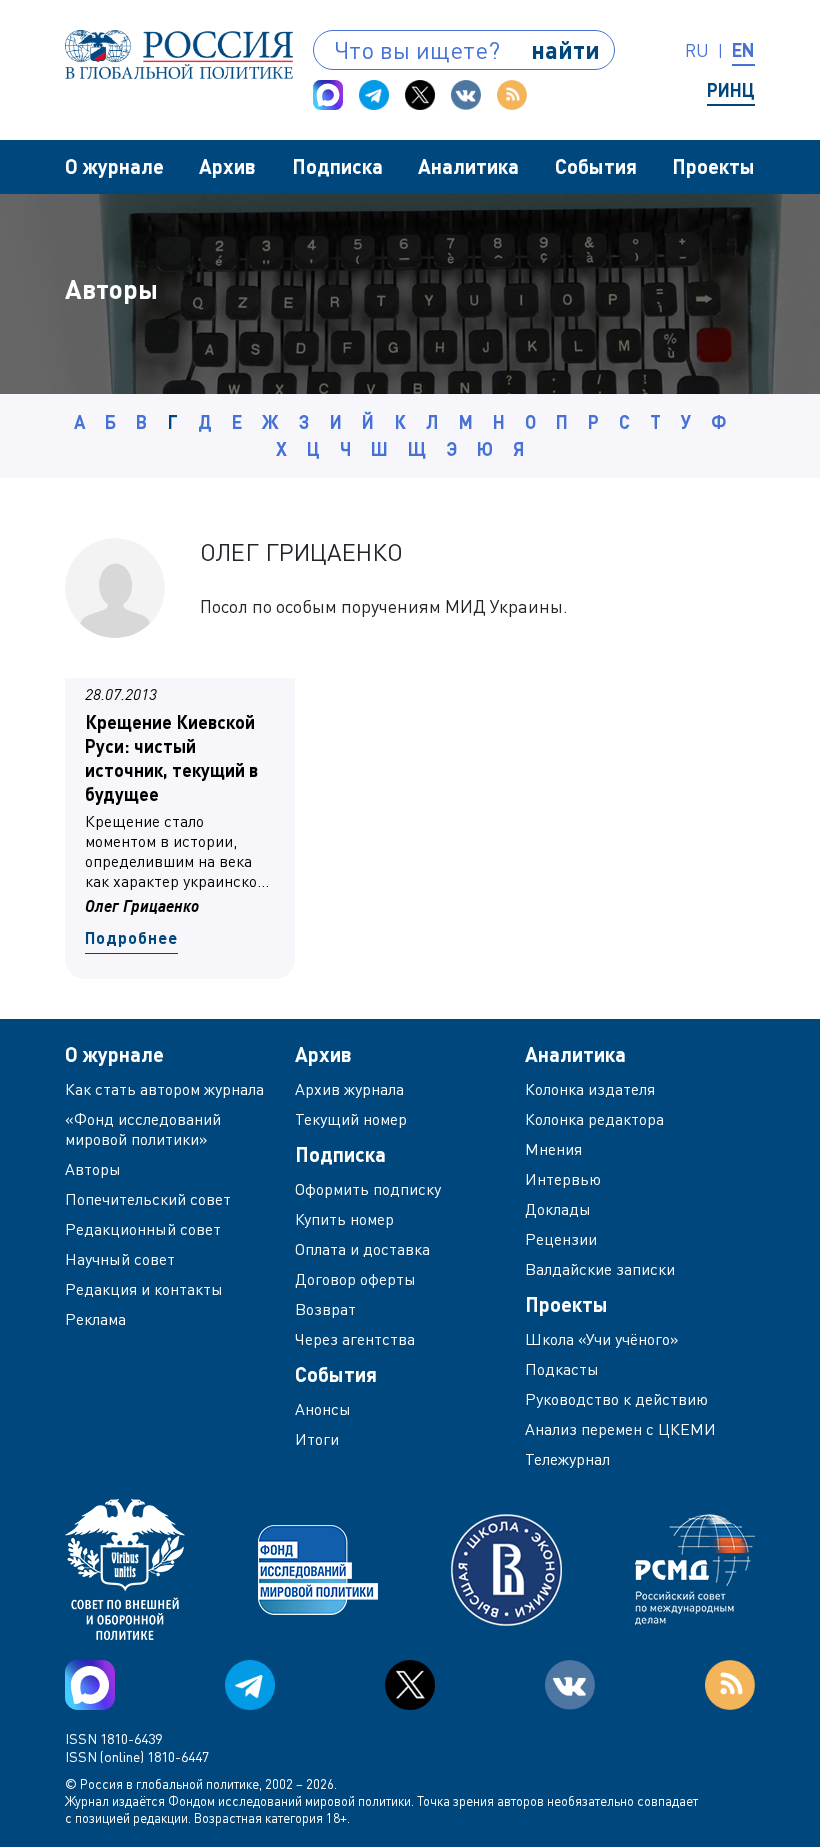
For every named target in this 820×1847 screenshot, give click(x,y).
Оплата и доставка (362, 1249)
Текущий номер (351, 1119)
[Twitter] (420, 95)
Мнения (553, 1149)
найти (565, 49)
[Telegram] (374, 95)
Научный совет (120, 1259)
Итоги (317, 1439)
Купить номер (344, 1219)
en (743, 50)
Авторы (93, 1169)
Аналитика (468, 166)
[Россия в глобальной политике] (179, 54)
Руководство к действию (616, 1399)
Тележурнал (567, 1459)
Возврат (325, 1309)
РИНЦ (731, 90)
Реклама (95, 1319)
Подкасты (562, 1369)
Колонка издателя (590, 1089)
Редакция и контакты (144, 1289)
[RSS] (512, 95)
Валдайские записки (600, 1269)
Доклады (558, 1209)
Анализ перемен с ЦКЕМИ (620, 1429)
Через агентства (355, 1339)
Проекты (713, 166)
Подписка (337, 166)
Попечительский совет (148, 1199)
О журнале (114, 166)
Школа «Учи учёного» (602, 1339)
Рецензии (561, 1239)
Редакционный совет (143, 1229)
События (596, 166)
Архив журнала (349, 1089)
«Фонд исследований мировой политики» (143, 1129)
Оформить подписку (368, 1189)
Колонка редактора (594, 1119)
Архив (227, 166)
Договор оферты (355, 1279)
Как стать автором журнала (164, 1089)
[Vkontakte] (466, 95)
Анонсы (323, 1409)
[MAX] (328, 95)
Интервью (563, 1179)
